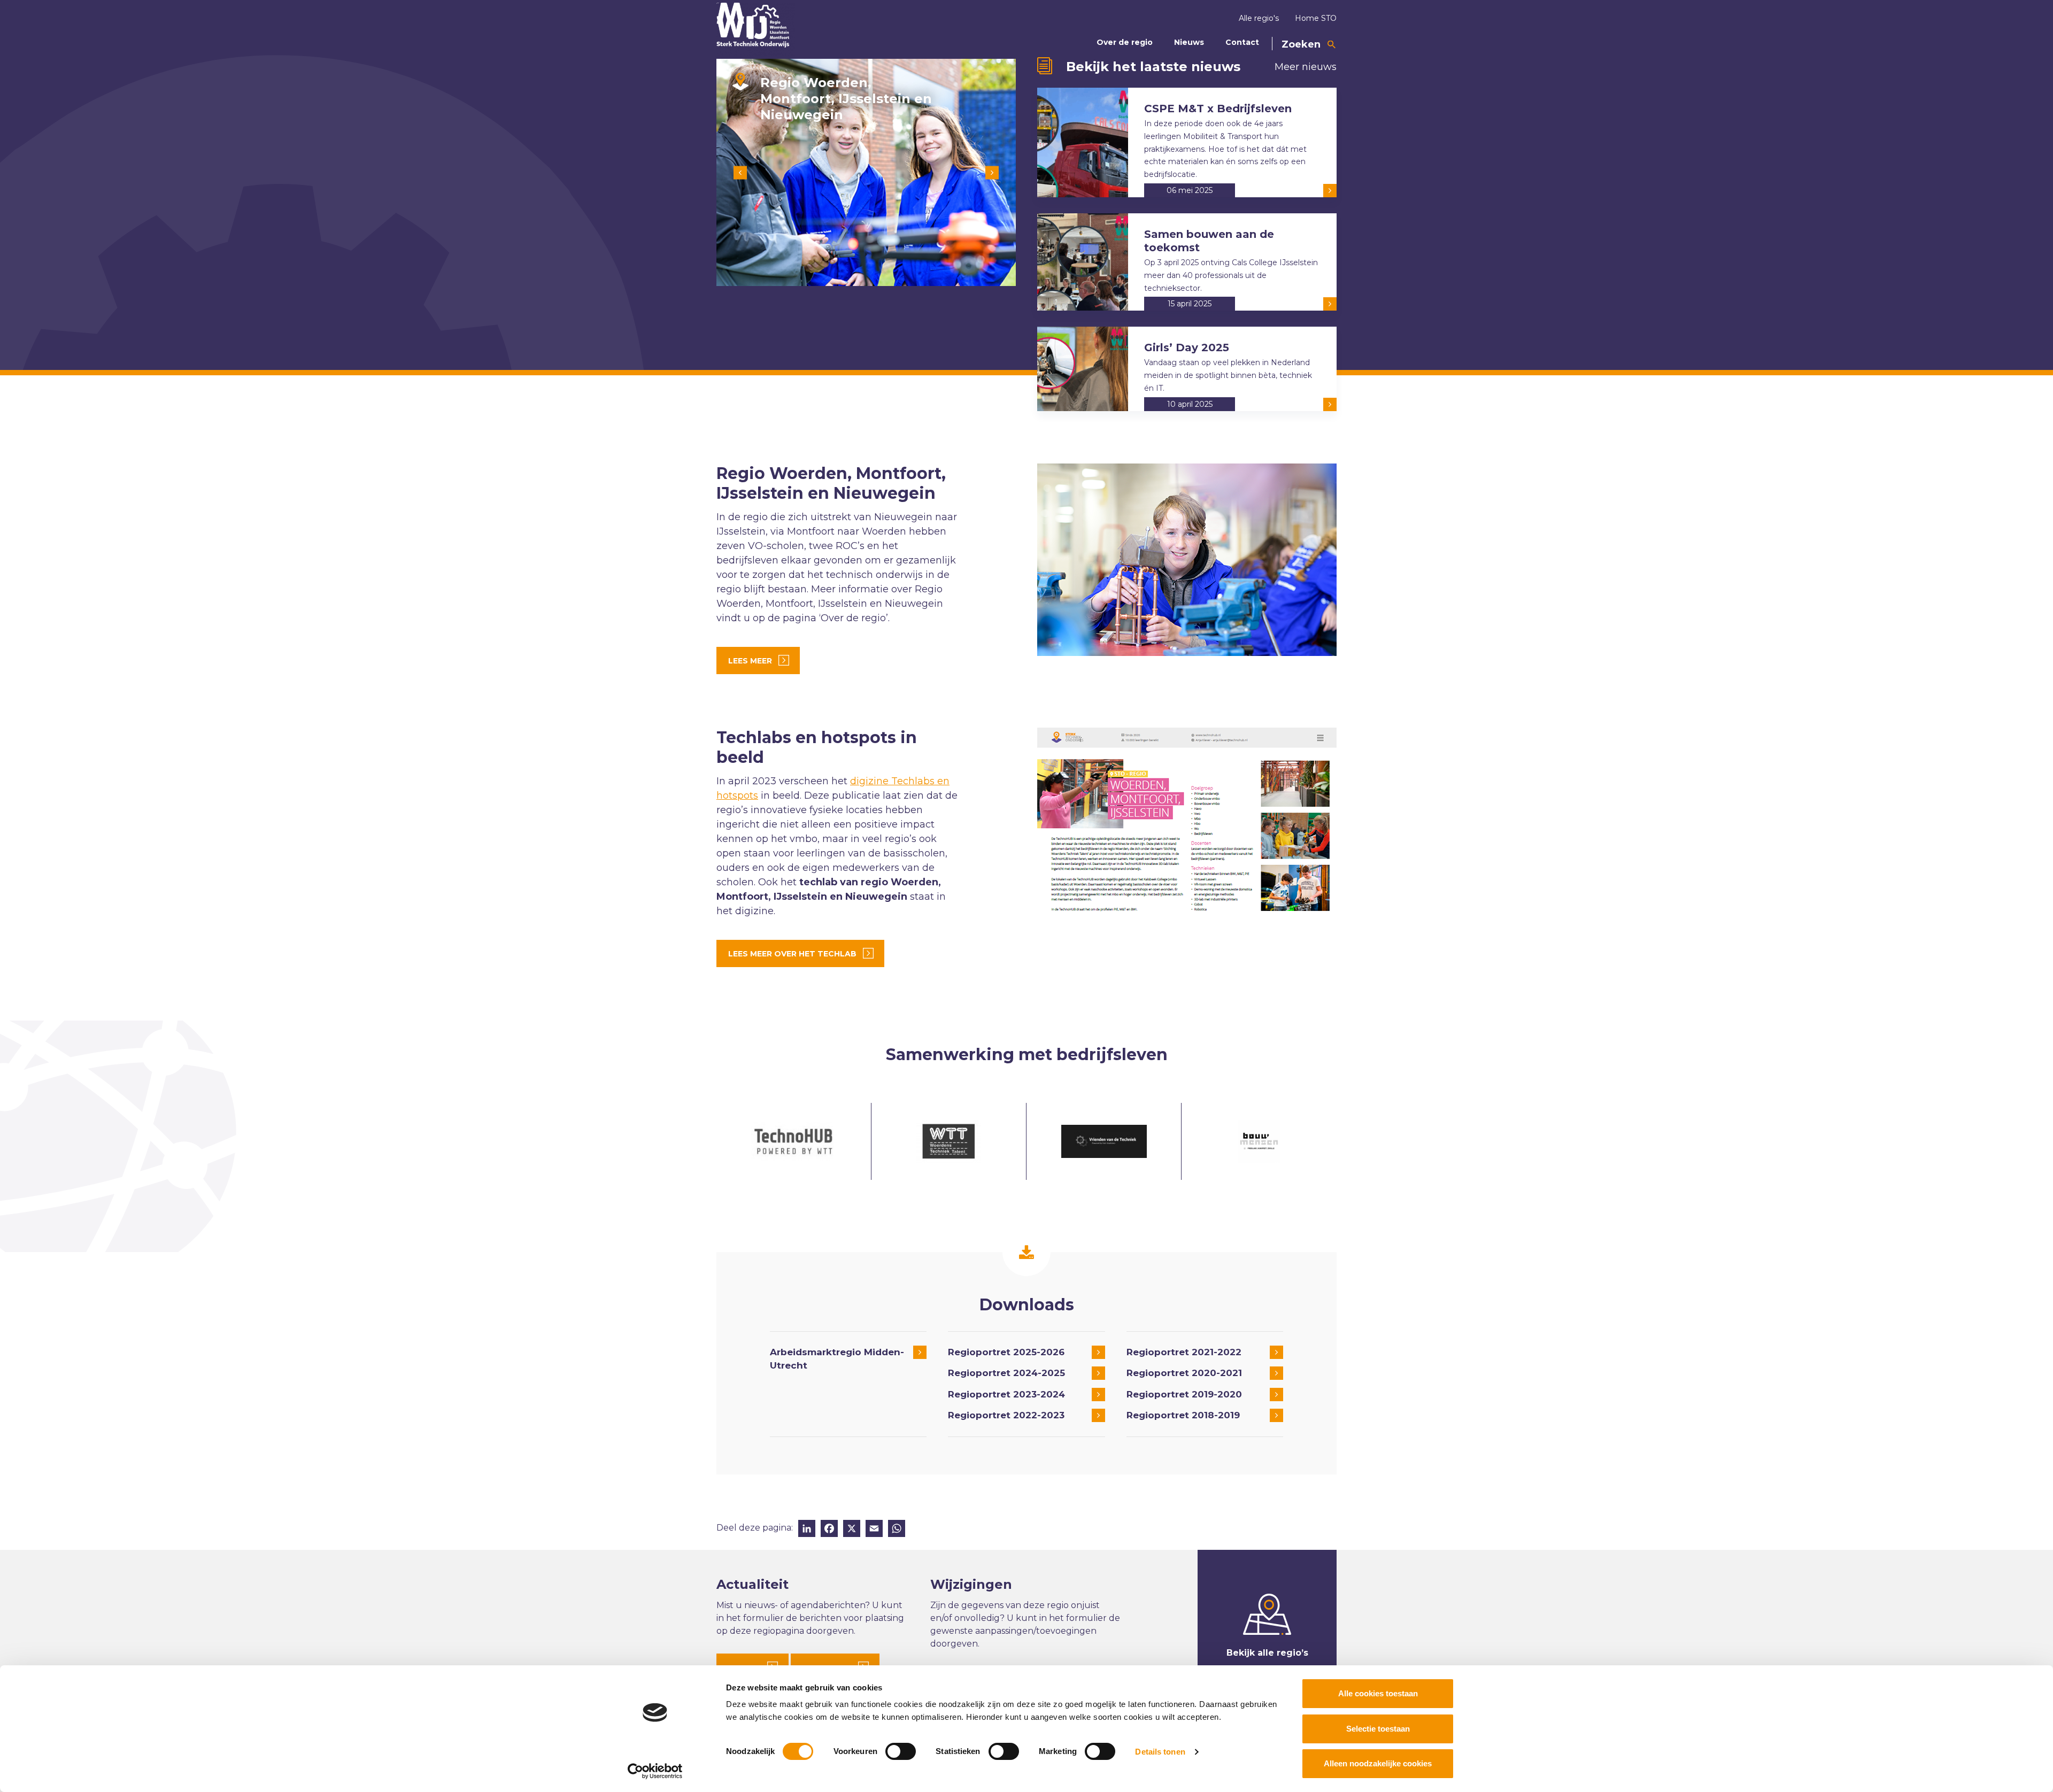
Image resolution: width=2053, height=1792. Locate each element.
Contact (1242, 42)
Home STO (1316, 18)
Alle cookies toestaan (1378, 1693)
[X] (852, 1530)
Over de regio (1125, 42)
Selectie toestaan (1378, 1729)
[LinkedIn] (807, 1530)
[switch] (901, 1751)
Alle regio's (1259, 18)
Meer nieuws (1306, 67)
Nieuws (1189, 42)
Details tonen (1160, 1752)
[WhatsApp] (897, 1530)
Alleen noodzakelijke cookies (1378, 1763)
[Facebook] (829, 1530)
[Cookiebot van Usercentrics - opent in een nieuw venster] (655, 1771)
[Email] (874, 1530)
